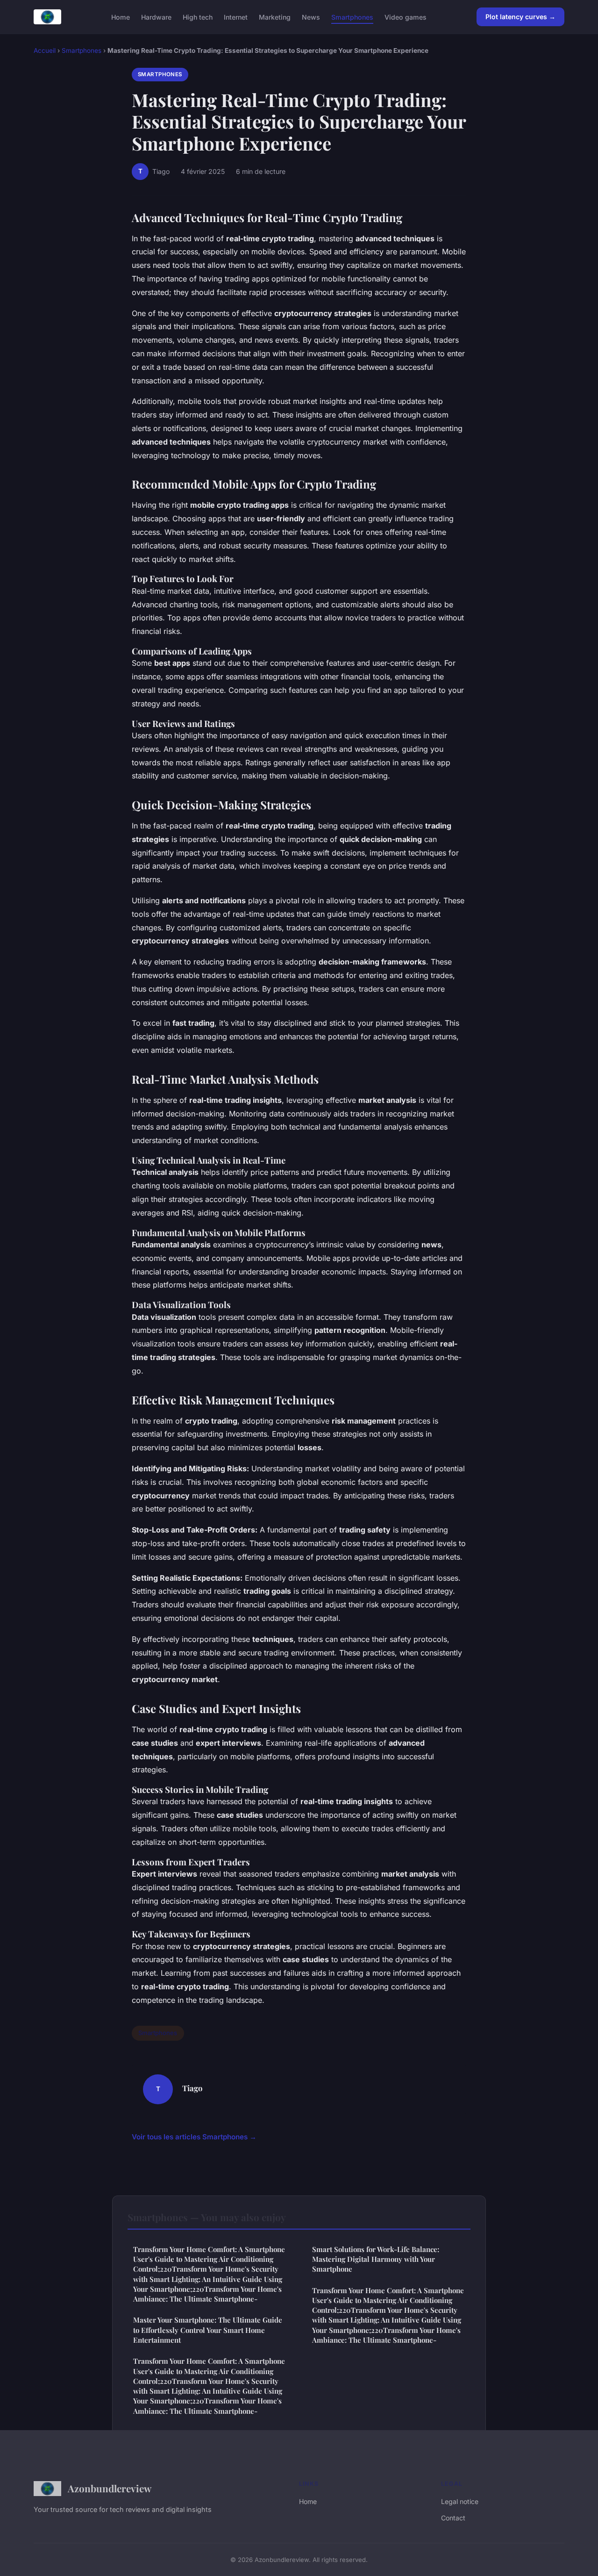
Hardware (156, 17)
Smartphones (352, 17)
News (311, 17)
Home (121, 17)
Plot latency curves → (520, 17)
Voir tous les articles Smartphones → (194, 2137)
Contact (453, 2518)
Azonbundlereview (110, 2488)
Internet (236, 17)
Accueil (45, 50)
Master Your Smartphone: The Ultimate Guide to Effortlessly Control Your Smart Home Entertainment (208, 2330)
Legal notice (460, 2501)
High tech (198, 17)
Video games (406, 17)
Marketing (275, 17)
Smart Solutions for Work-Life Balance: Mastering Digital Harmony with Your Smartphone (376, 2259)
